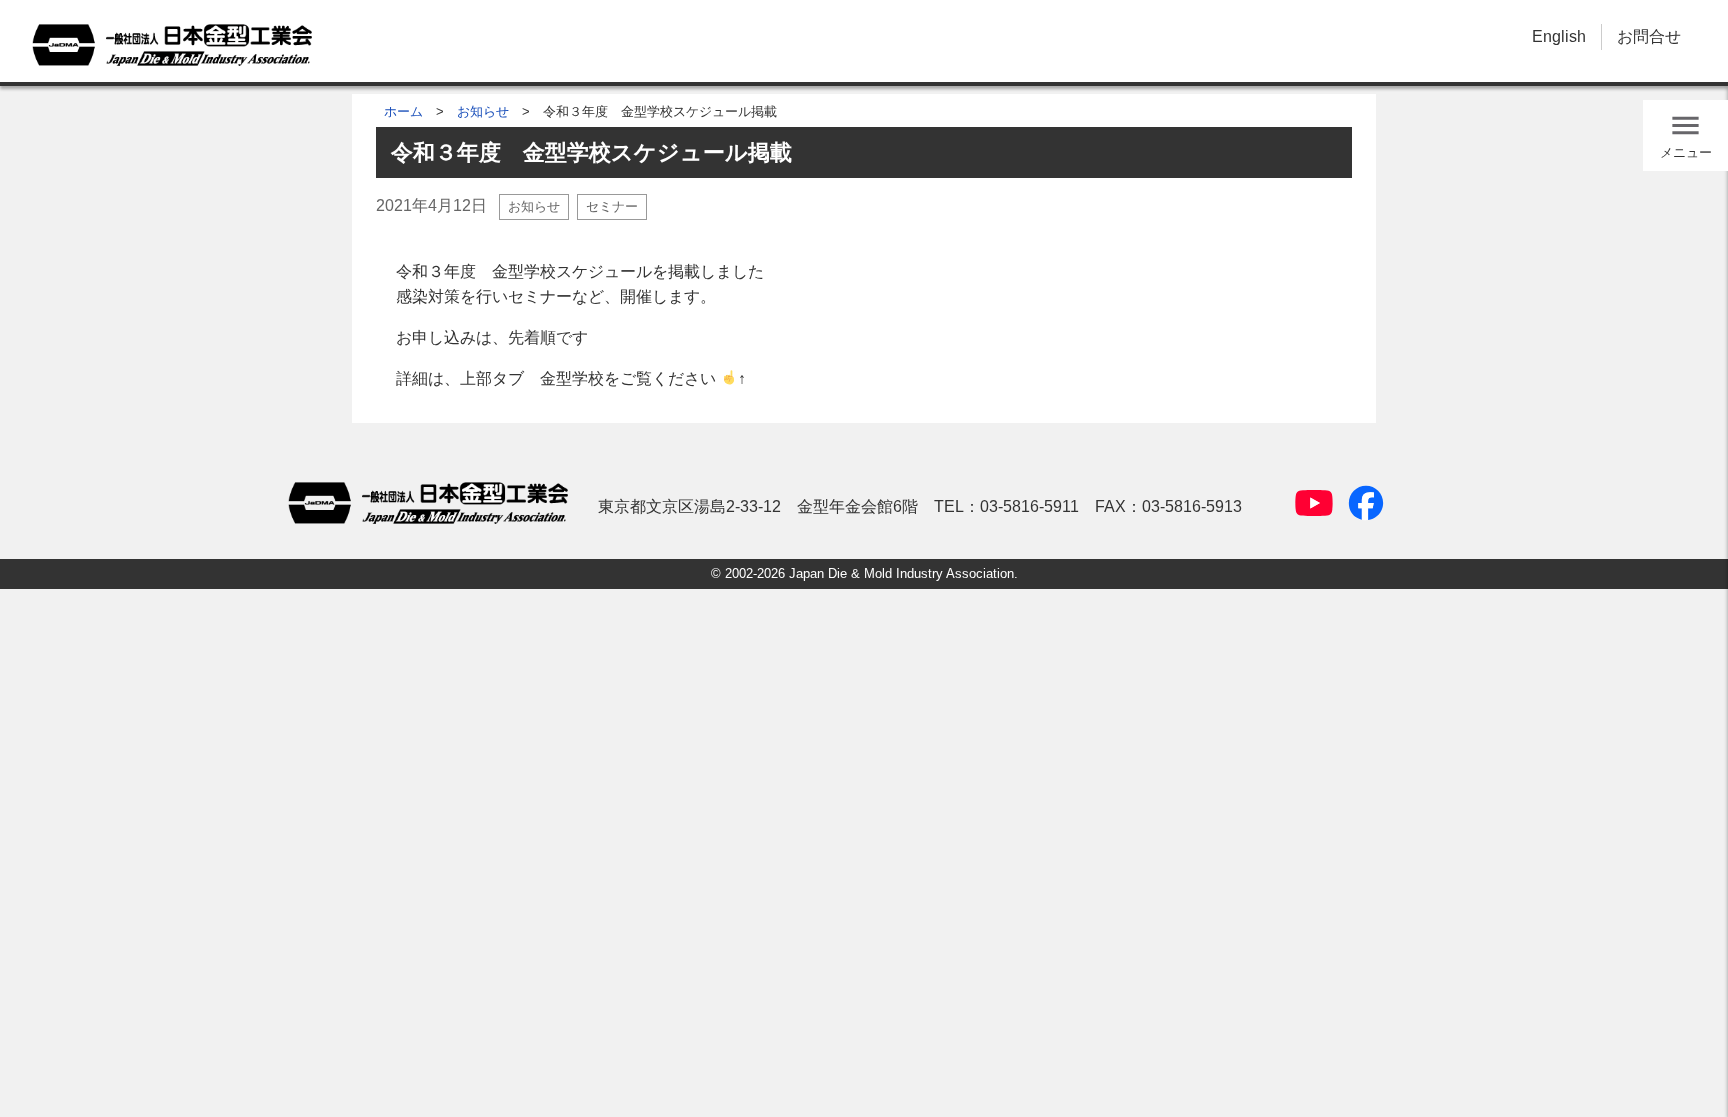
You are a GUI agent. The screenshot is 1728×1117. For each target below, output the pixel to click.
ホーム (403, 111)
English (1559, 36)
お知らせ (483, 111)
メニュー (1686, 152)
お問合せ (1649, 36)
